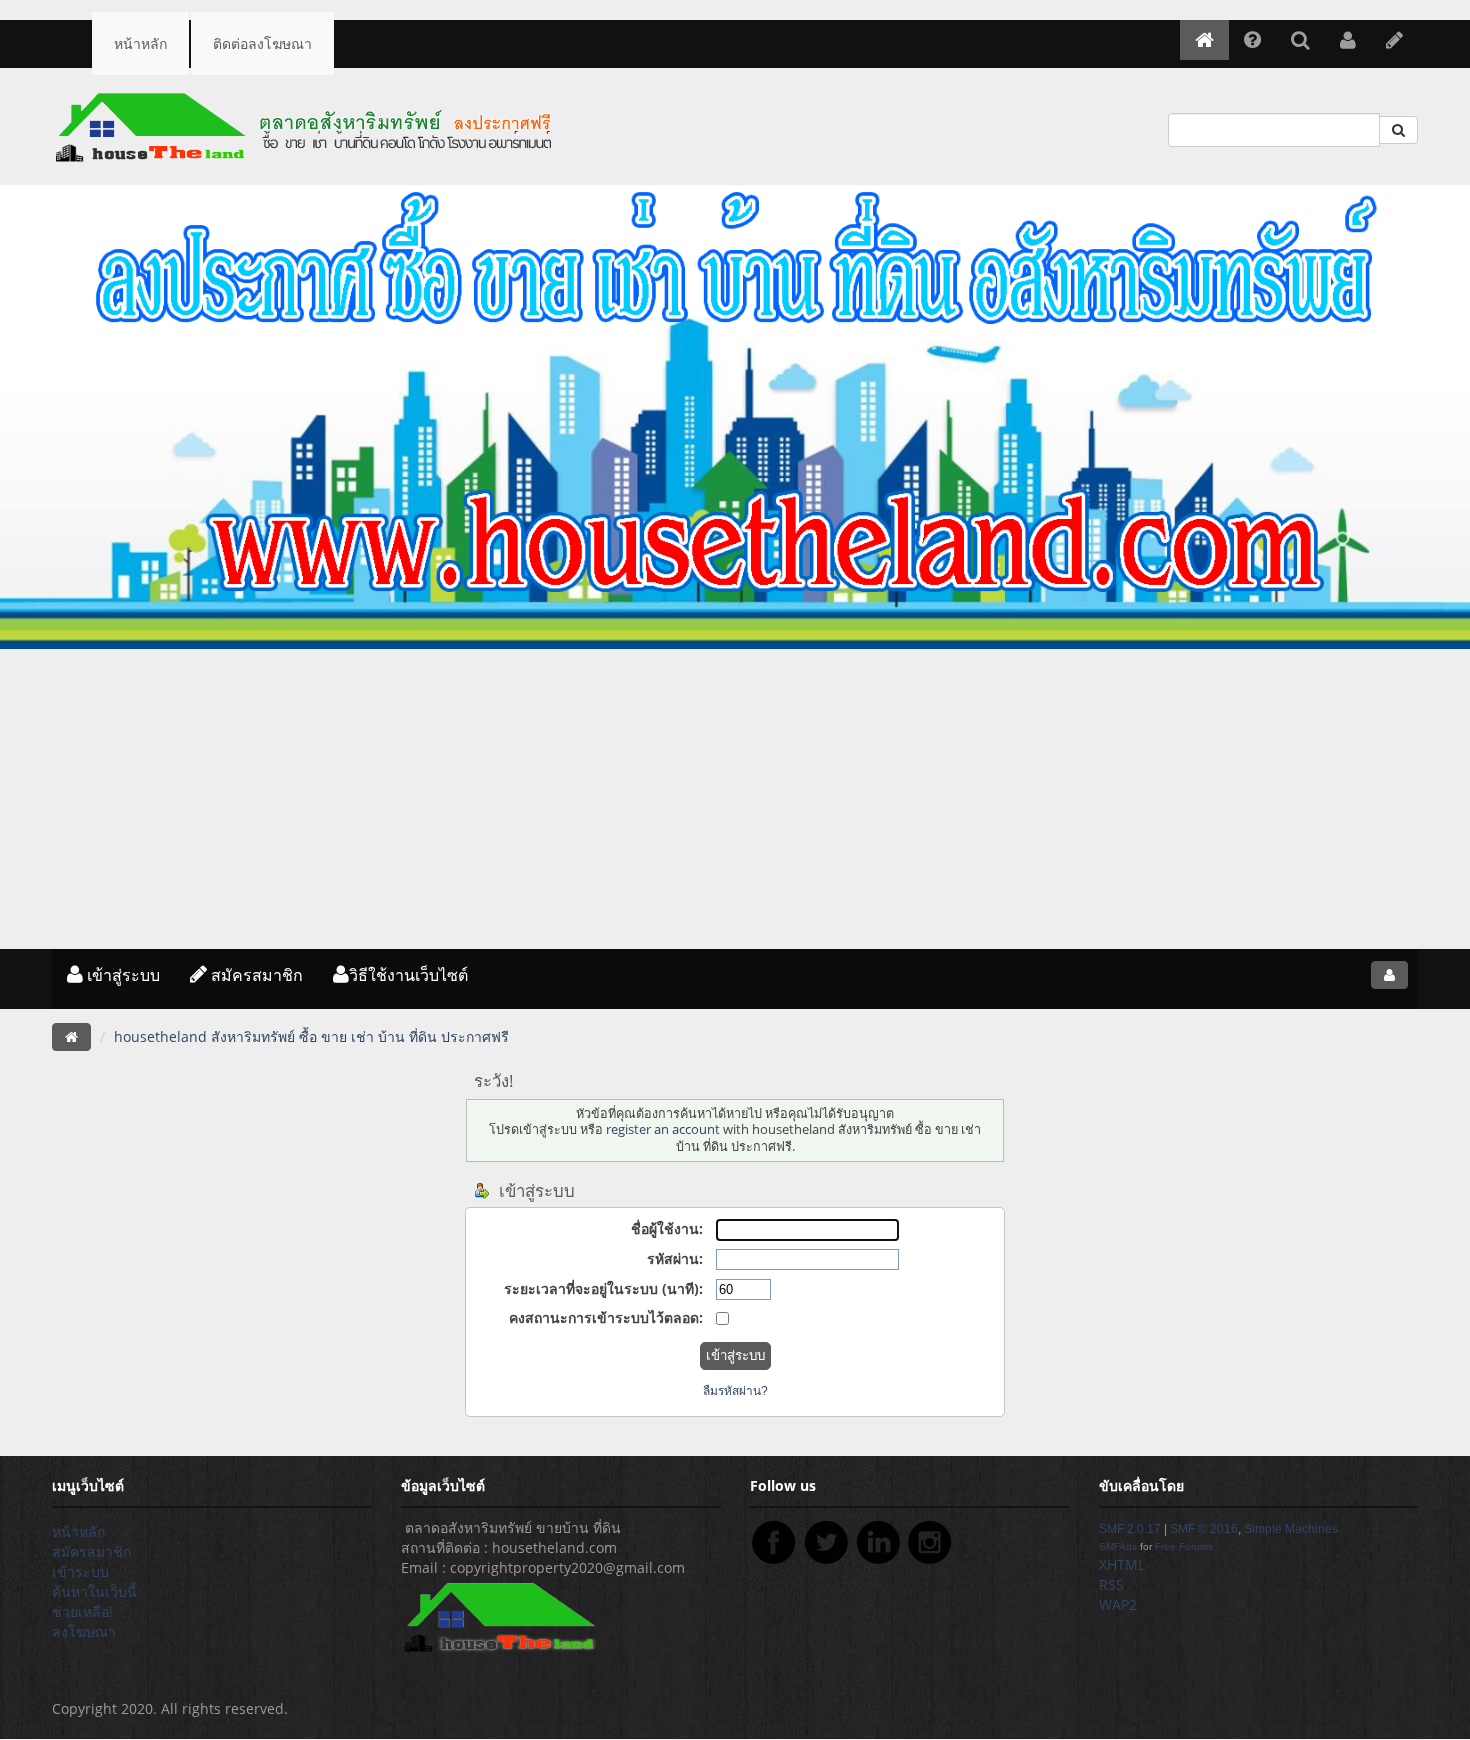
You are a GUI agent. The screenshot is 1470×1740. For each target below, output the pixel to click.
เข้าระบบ (80, 1571)
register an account (663, 1129)
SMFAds (1118, 1546)
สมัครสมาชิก (255, 975)
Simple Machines (1291, 1529)
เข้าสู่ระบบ (121, 975)
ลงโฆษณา (84, 1631)
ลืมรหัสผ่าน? (735, 1391)
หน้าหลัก (140, 43)
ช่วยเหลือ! (82, 1611)
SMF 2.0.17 (1130, 1529)
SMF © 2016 (1204, 1529)
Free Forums (1184, 1546)
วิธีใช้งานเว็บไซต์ (408, 975)
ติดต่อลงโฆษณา (262, 43)
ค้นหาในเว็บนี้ (94, 1591)
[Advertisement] (735, 799)
